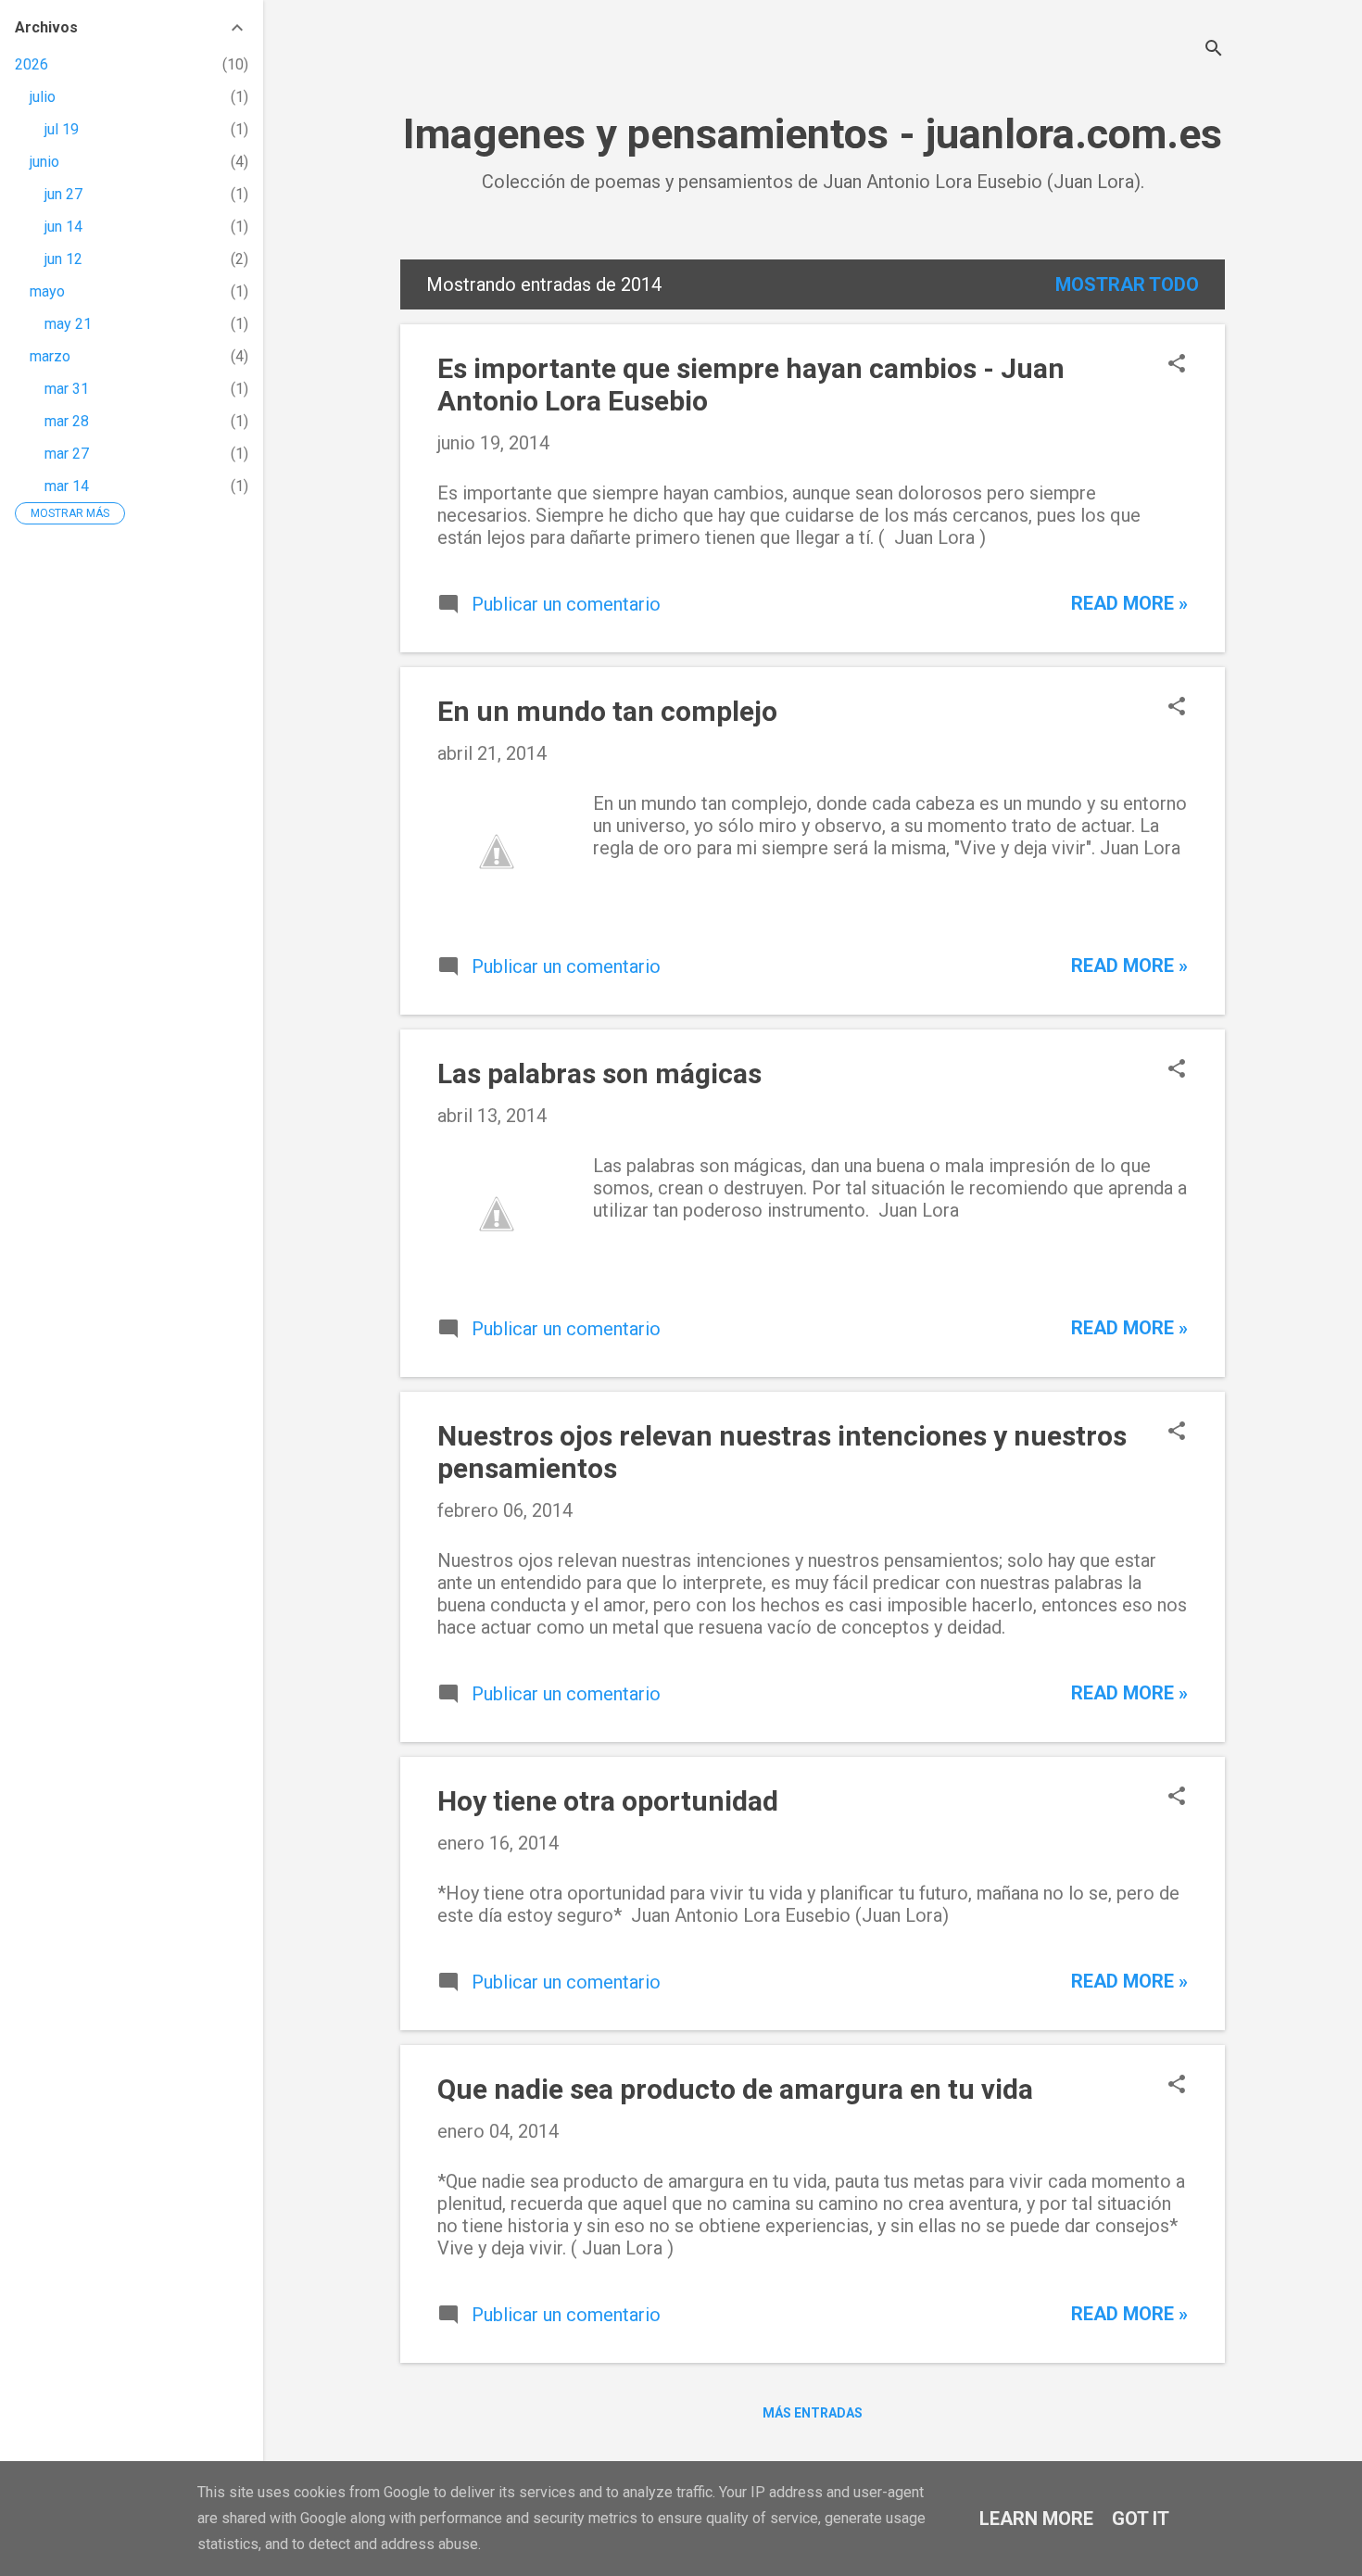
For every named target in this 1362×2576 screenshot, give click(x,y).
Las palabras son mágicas (599, 1073)
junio (44, 162)
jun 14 (63, 227)
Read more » (1129, 603)
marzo (50, 356)
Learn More (1036, 2519)
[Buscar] (1214, 51)
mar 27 (67, 454)
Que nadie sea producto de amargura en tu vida (735, 2089)
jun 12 (63, 259)
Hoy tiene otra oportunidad (608, 1801)
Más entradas (813, 2413)
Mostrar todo (1127, 284)
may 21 (68, 324)
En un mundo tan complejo (607, 711)
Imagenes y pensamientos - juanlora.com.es (813, 134)
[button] (1177, 366)
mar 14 (67, 486)
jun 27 (63, 194)
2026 (32, 64)
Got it (1141, 2519)
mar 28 (67, 421)
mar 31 (67, 389)
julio (43, 97)
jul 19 (62, 129)
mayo (47, 291)
